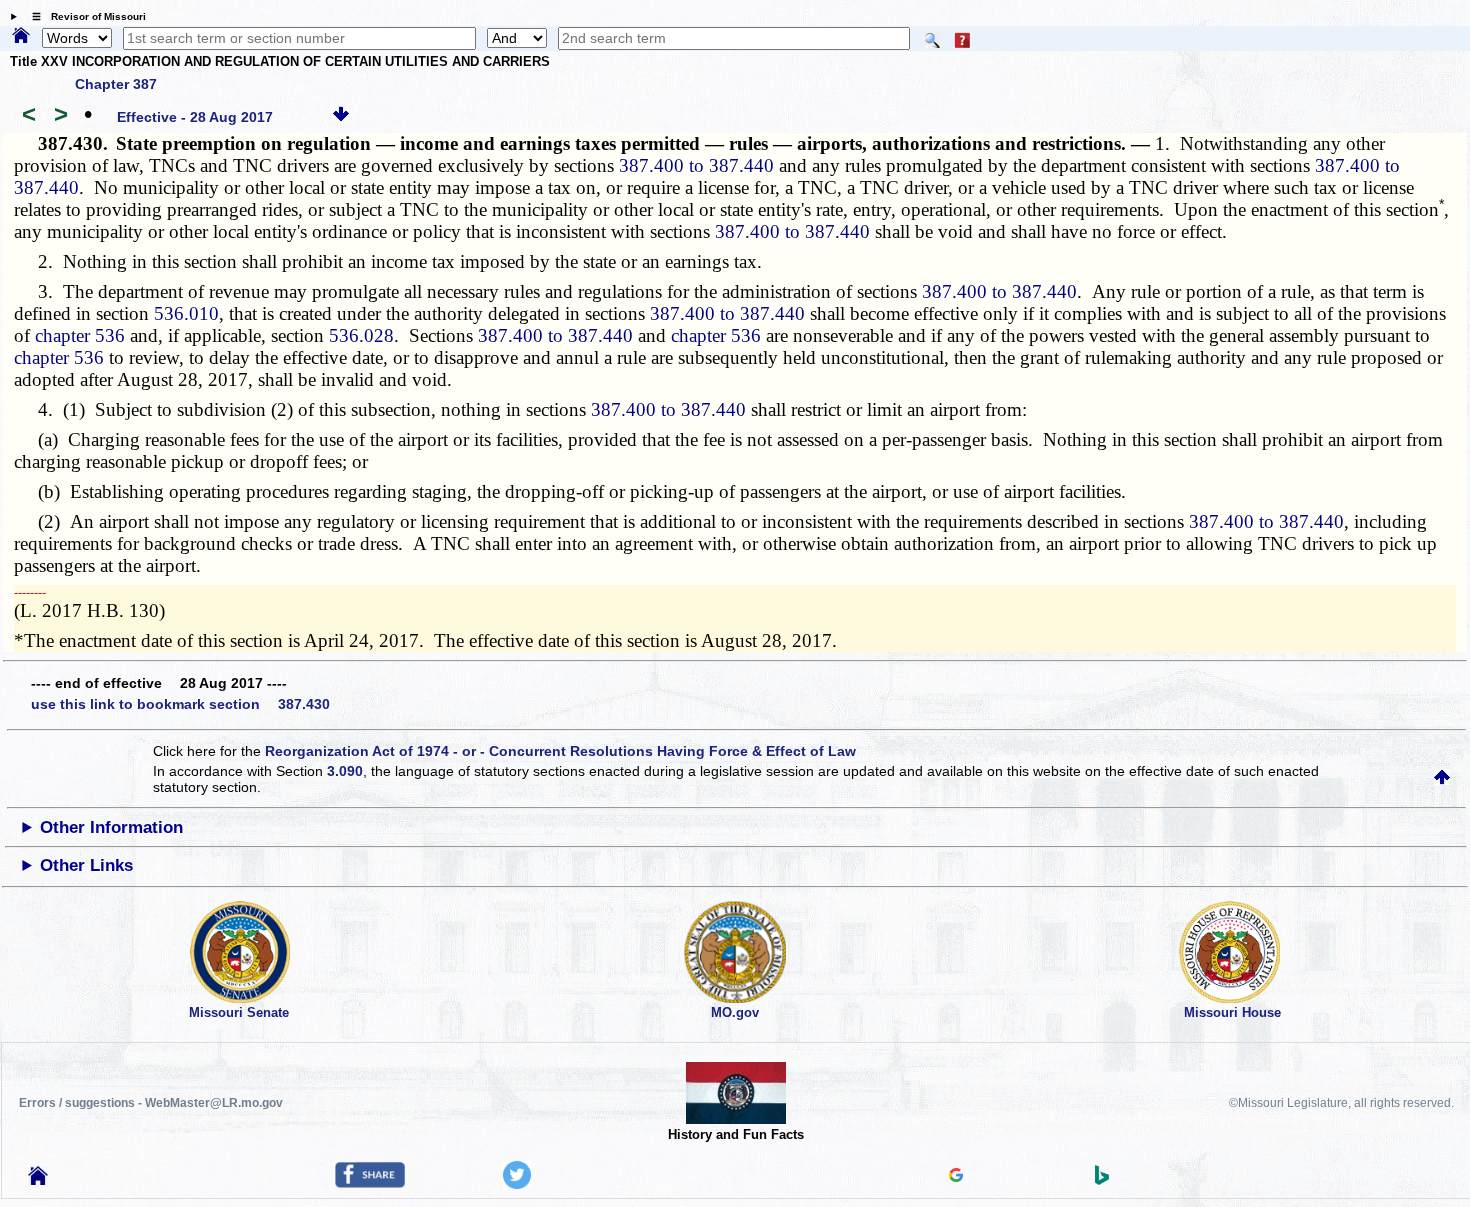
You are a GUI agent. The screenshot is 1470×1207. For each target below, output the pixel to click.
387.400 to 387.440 (696, 165)
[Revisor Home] (38, 1180)
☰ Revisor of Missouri (84, 16)
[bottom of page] (341, 117)
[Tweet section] (517, 1184)
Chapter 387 (116, 84)
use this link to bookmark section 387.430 (180, 704)
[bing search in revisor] (1102, 1180)
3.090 (345, 771)
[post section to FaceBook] (370, 1183)
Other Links (86, 865)
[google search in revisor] (956, 1177)
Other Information (111, 827)
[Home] (21, 37)
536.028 (361, 335)
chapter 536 (80, 335)
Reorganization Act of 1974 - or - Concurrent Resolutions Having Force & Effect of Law (560, 751)
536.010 (186, 313)
